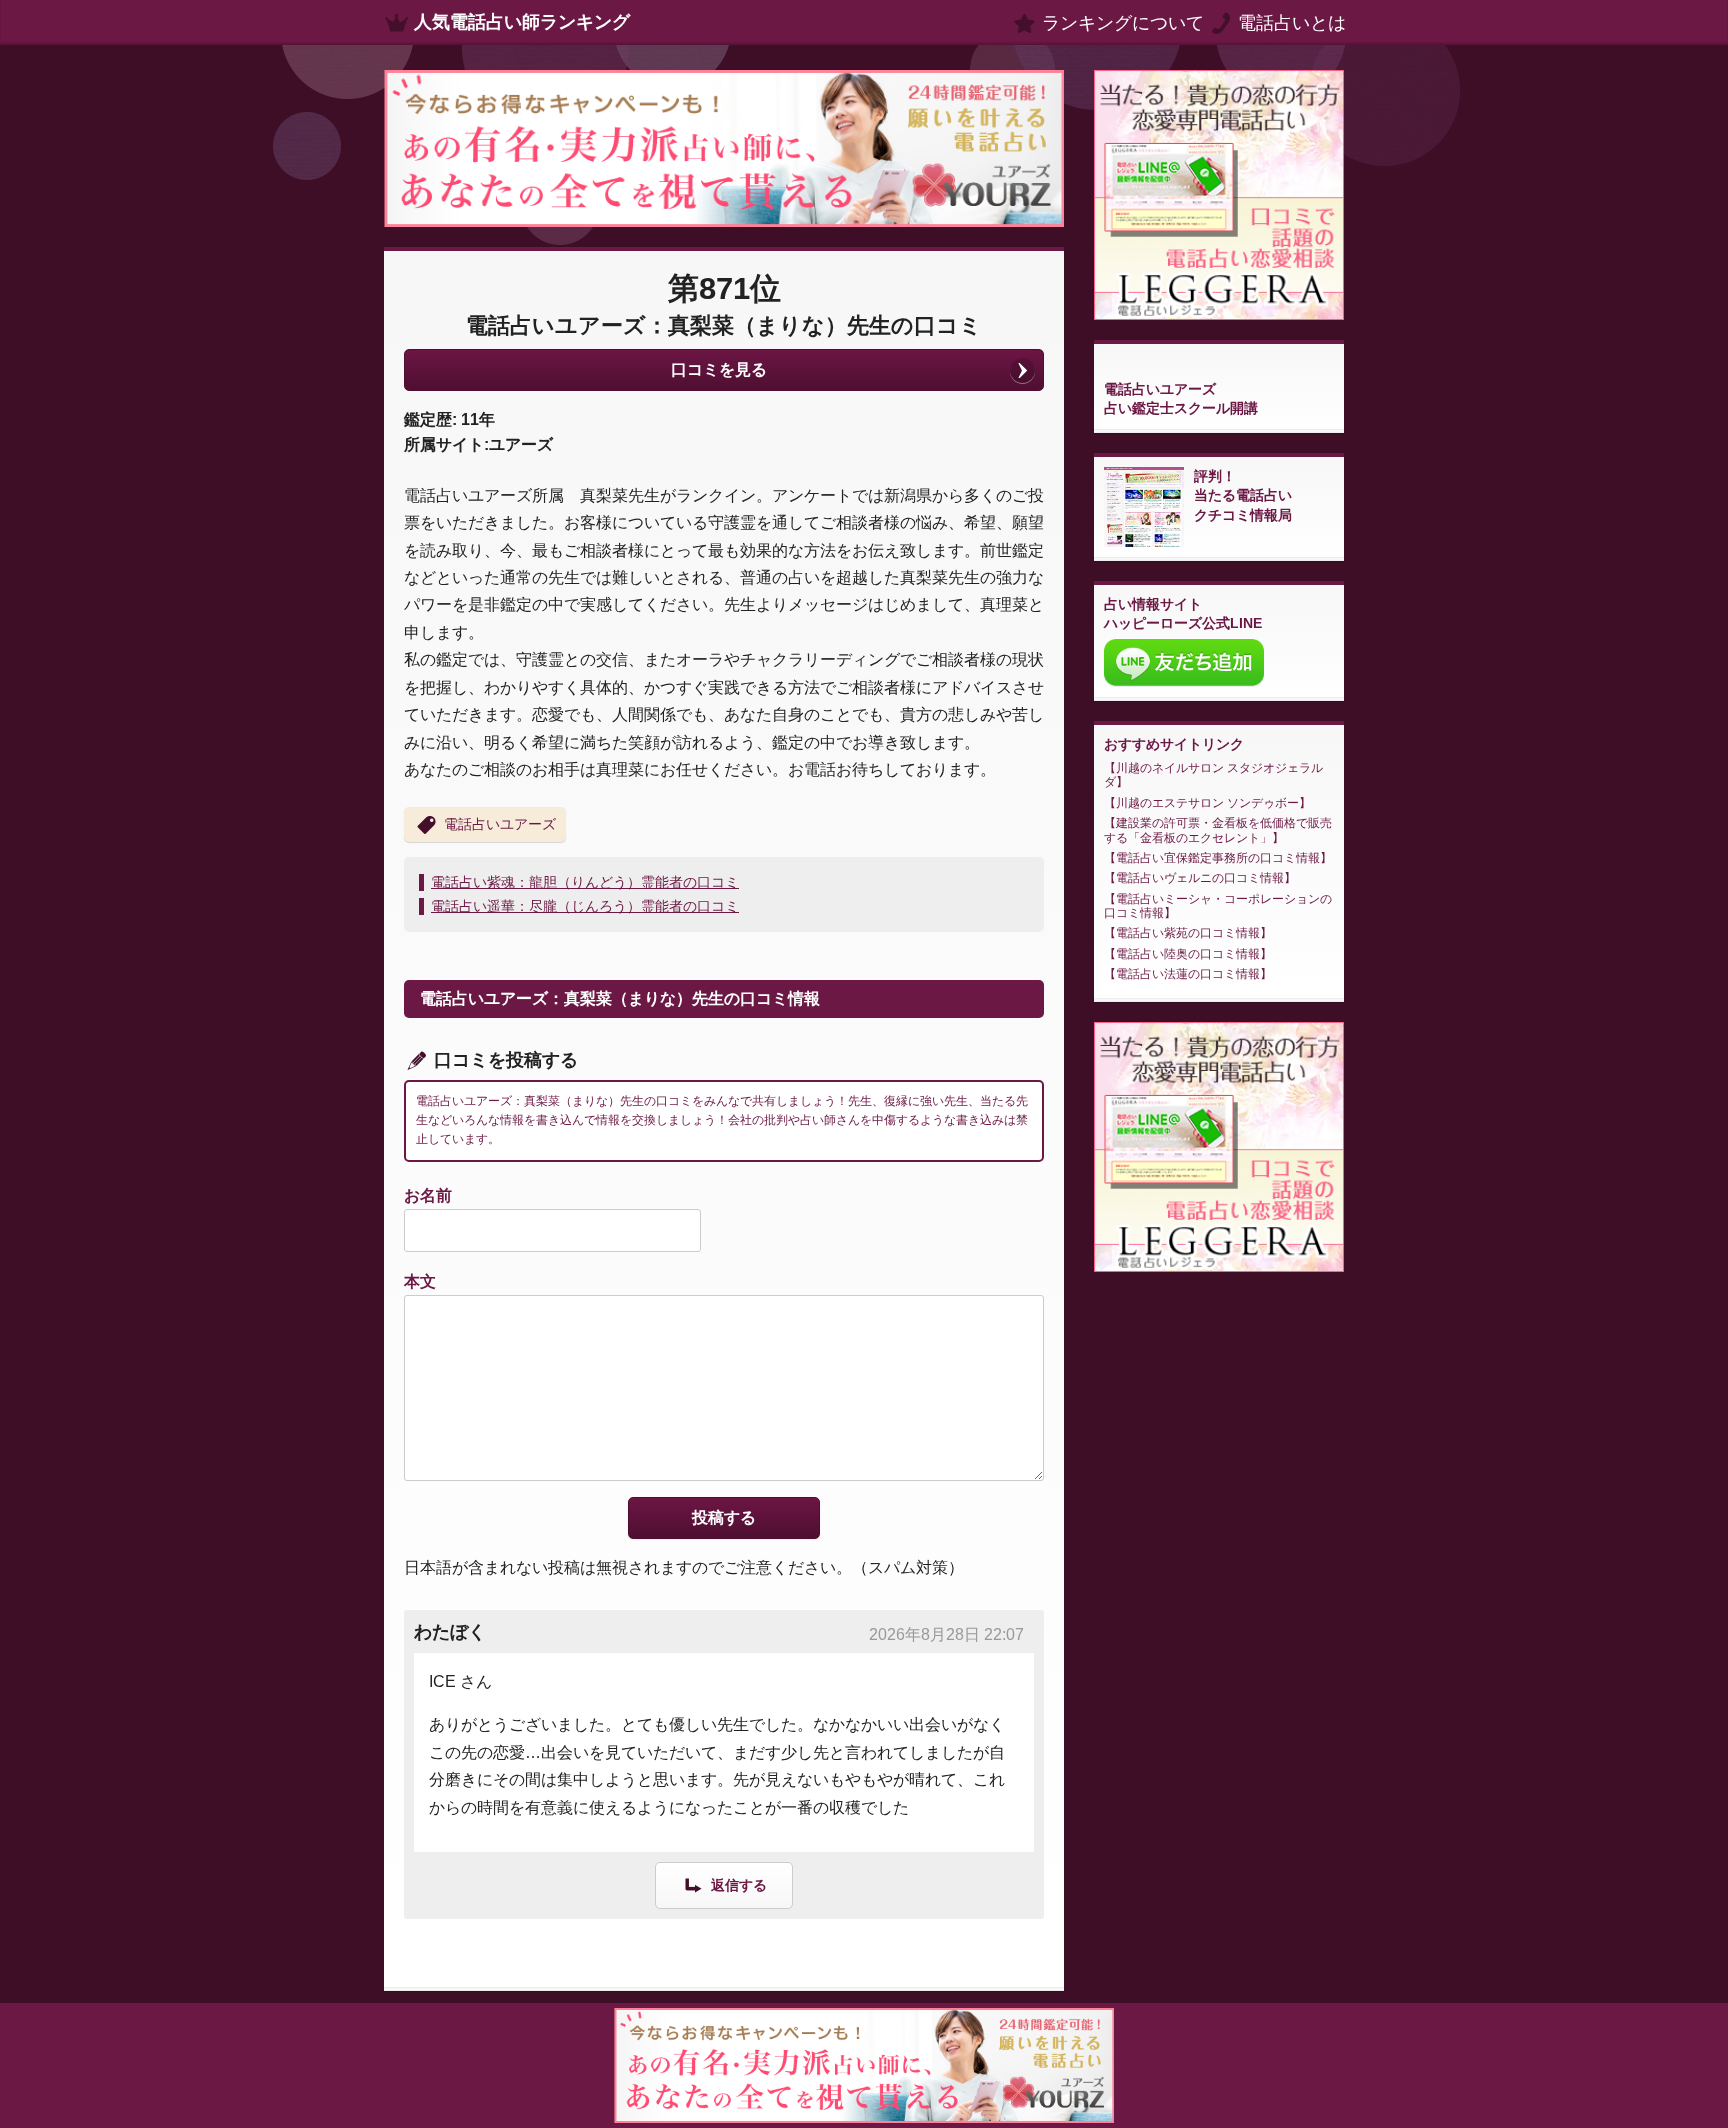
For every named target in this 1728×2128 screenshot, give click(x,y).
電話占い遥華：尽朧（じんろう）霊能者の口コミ (585, 906)
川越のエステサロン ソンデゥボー (1207, 803)
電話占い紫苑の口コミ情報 (1188, 933)
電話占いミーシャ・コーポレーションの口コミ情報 (1218, 906)
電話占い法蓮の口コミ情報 (1188, 974)
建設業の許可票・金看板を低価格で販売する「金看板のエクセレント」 (1218, 830)
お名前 (428, 1195)
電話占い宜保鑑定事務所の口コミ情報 (1218, 858)
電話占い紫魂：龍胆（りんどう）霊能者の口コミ (585, 882)
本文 (420, 1281)
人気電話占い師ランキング (522, 22)
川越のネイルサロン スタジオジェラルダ (1213, 775)
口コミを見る (719, 369)
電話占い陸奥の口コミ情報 (1188, 954)
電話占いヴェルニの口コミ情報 (1200, 878)
